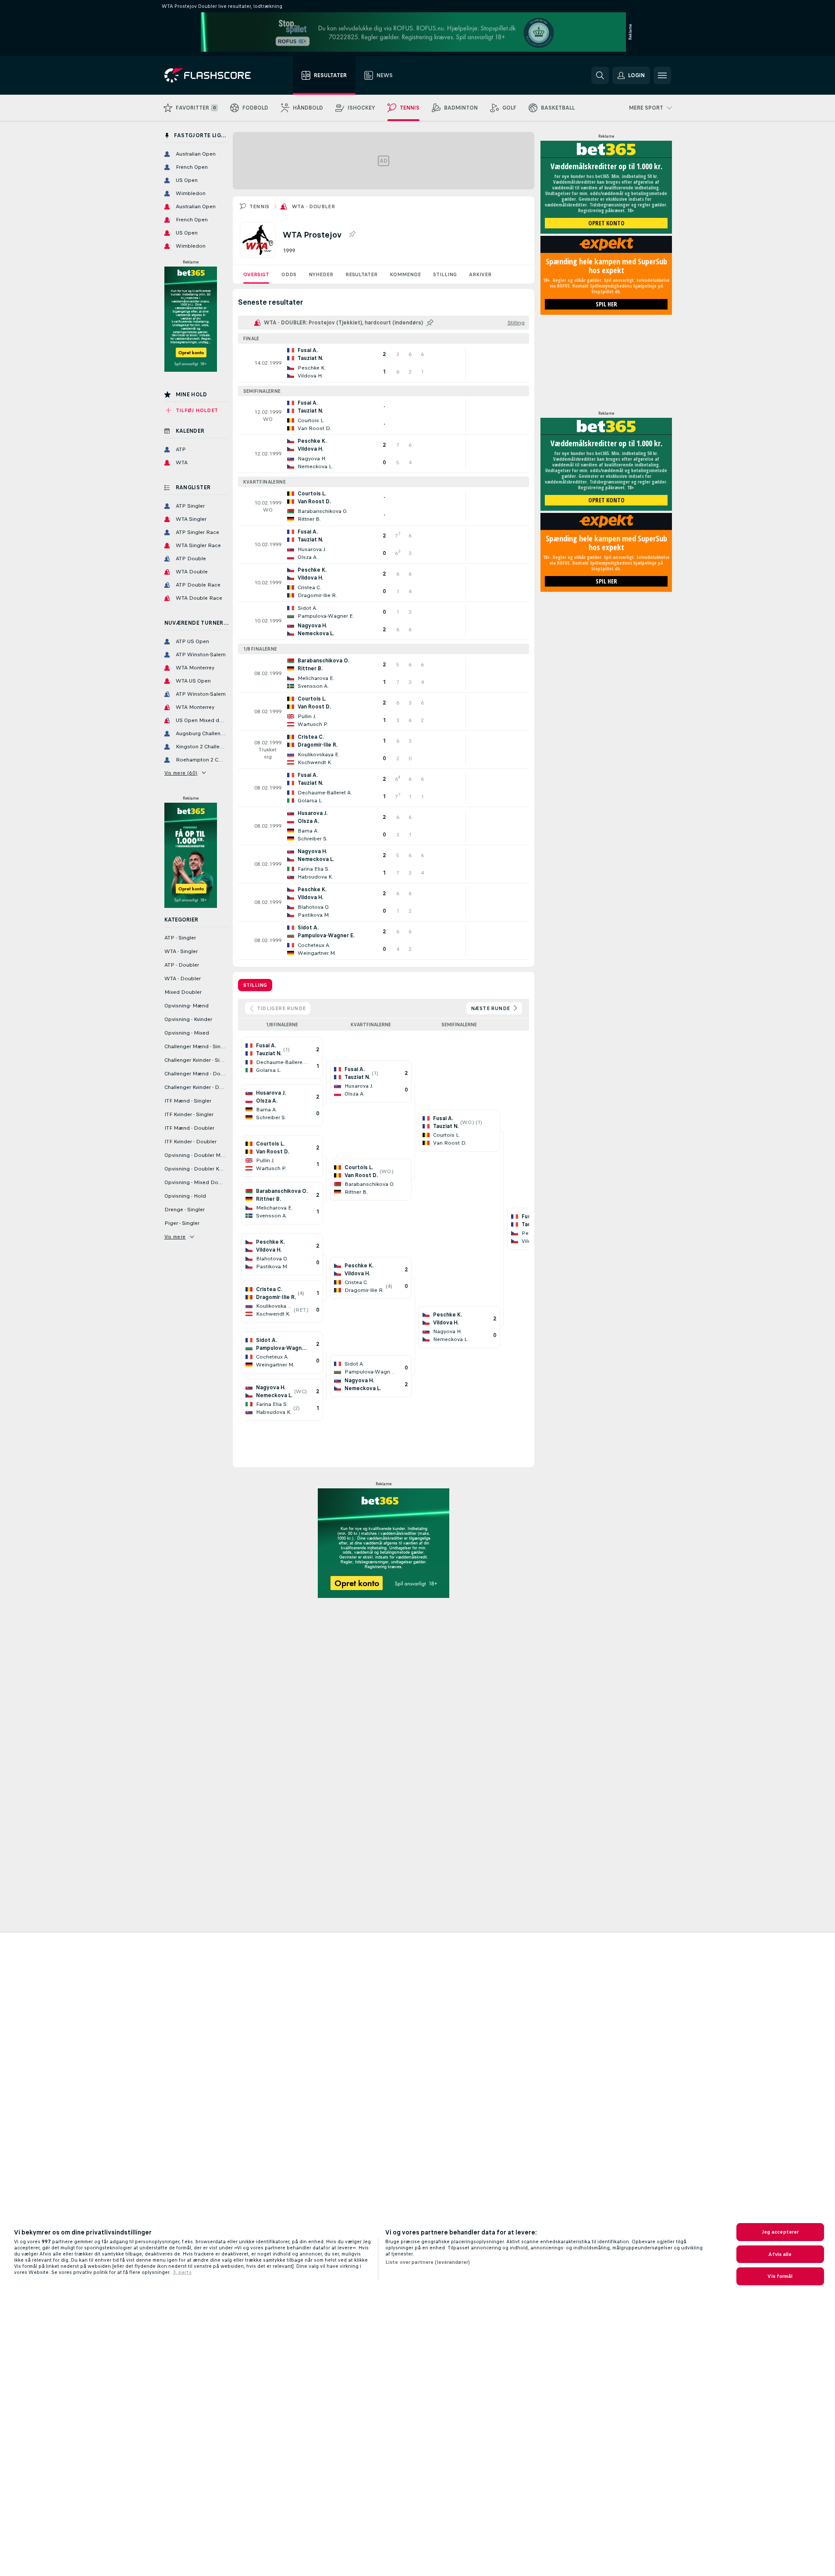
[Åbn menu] (662, 75)
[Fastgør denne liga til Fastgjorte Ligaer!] (352, 235)
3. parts (182, 2272)
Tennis (259, 206)
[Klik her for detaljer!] (384, 363)
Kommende (405, 274)
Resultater (361, 274)
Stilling (445, 274)
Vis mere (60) (181, 773)
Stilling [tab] (255, 985)
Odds (289, 274)
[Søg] (600, 75)
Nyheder (321, 274)
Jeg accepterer (780, 2232)
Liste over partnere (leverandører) (428, 2262)
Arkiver (480, 274)
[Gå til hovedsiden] (214, 75)
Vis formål (780, 2276)
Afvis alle (780, 2254)
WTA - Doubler (313, 206)
